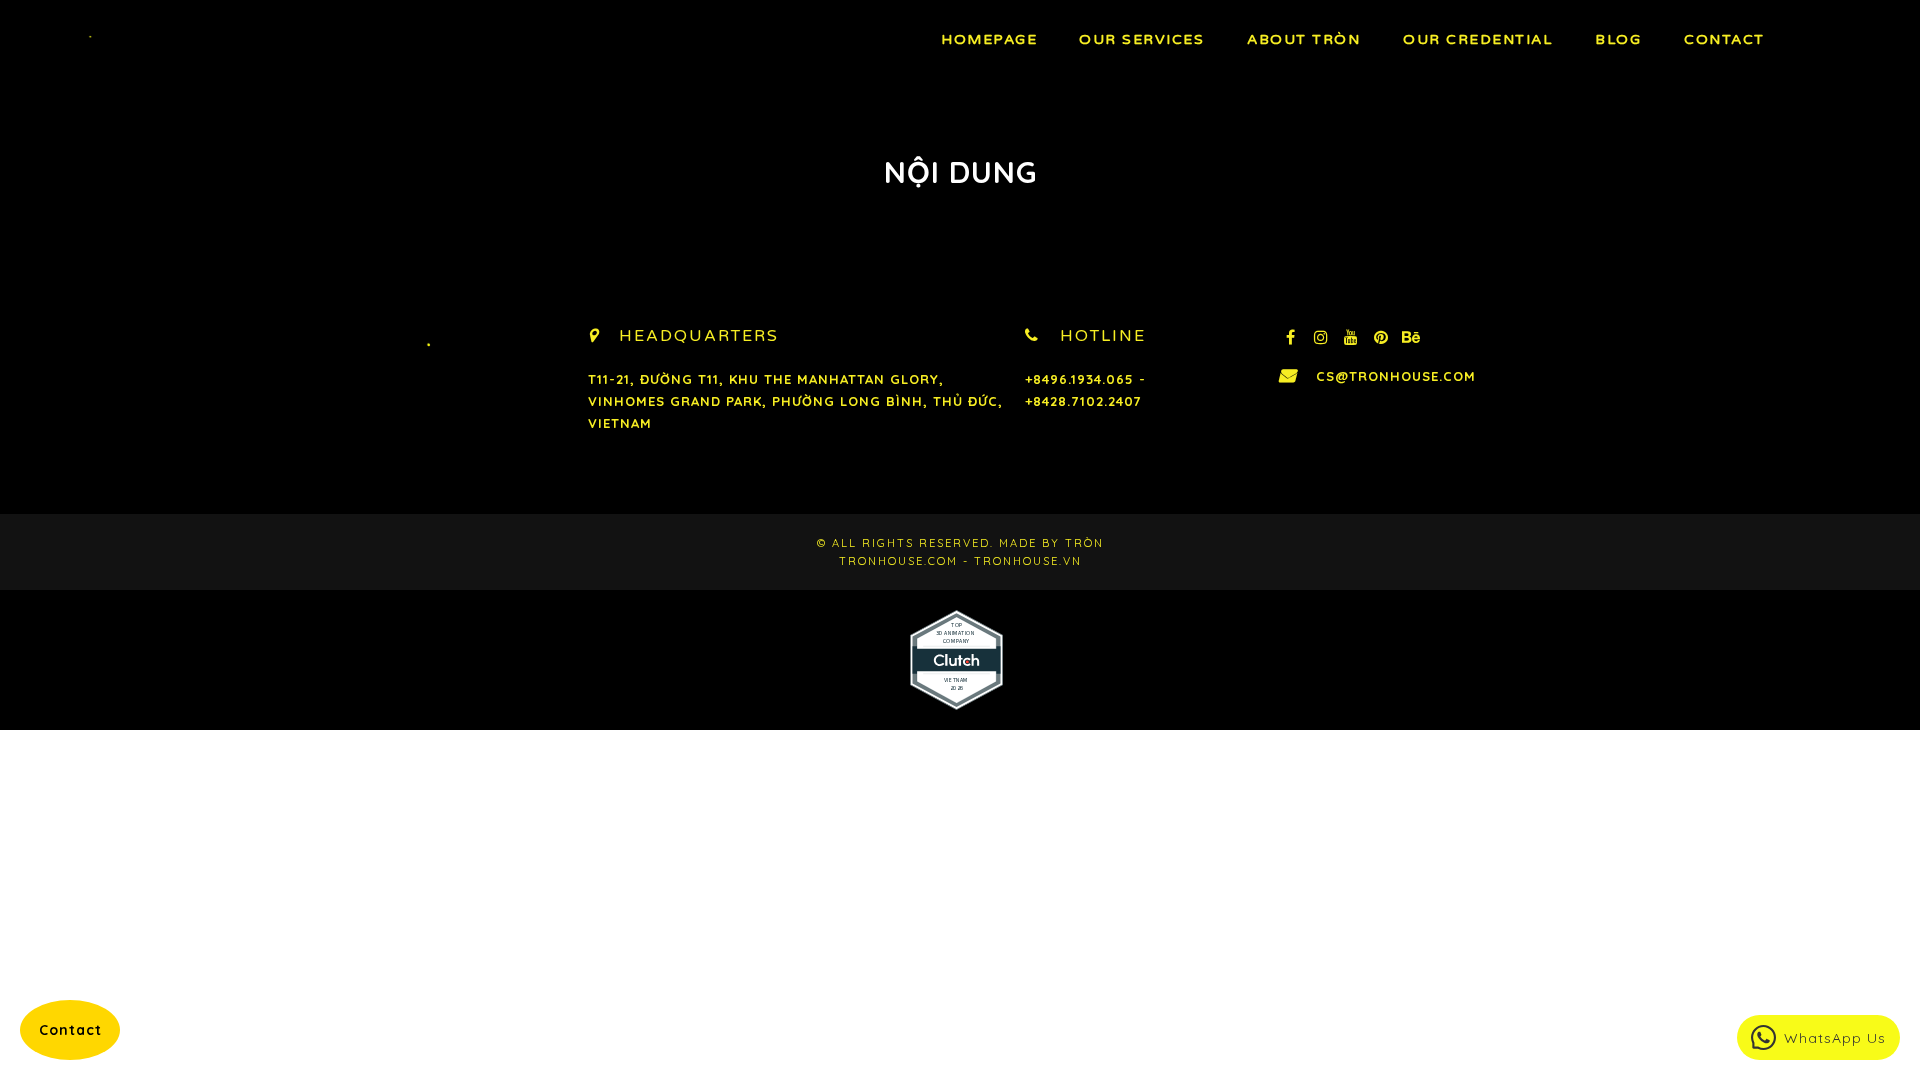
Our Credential (1477, 39)
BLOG (1618, 39)
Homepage (989, 39)
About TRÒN (1303, 39)
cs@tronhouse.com (1396, 376)
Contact (1724, 39)
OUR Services (1141, 39)
